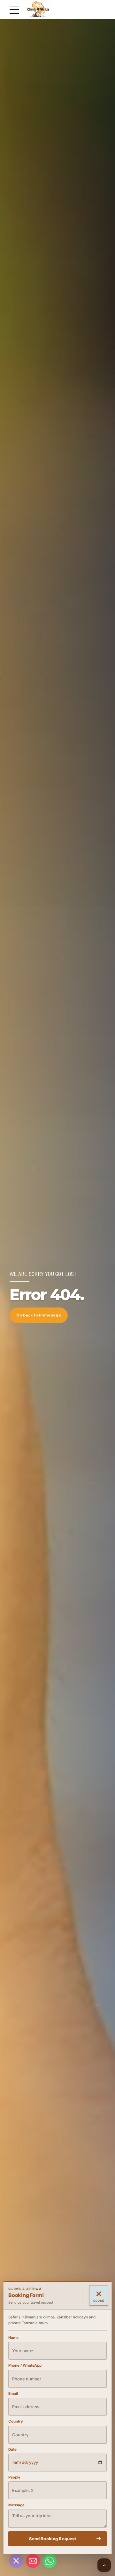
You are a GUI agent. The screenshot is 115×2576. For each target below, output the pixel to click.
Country (16, 2421)
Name (13, 2338)
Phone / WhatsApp (25, 2366)
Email (13, 2394)
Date (12, 2449)
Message (16, 2505)
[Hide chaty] (16, 2561)
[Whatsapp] (50, 2561)
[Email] (33, 2561)
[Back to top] (104, 2565)
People (14, 2477)
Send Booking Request (53, 2539)
